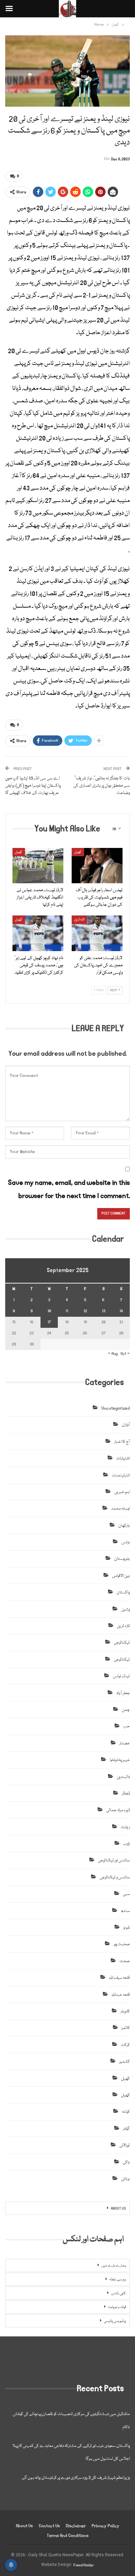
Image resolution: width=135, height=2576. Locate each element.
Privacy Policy (106, 2526)
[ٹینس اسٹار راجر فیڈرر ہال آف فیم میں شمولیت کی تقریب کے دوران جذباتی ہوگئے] (97, 866)
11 (67, 1311)
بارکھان (124, 1526)
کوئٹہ (126, 2112)
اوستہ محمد (120, 1509)
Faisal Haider (84, 2565)
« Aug (113, 1354)
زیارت (125, 1827)
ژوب (127, 1844)
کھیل (19, 852)
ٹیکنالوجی (122, 1643)
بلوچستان (122, 1559)
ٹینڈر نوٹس (121, 1676)
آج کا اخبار (122, 1442)
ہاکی (126, 2162)
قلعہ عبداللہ (121, 1995)
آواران (126, 1425)
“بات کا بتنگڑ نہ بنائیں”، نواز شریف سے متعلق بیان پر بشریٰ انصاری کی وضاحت (102, 786)
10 (49, 1311)
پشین (125, 1609)
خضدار (125, 1743)
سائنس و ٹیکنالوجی (115, 1877)
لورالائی (125, 2145)
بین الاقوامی (121, 1576)
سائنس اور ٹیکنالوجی (114, 1861)
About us (24, 2526)
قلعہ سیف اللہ (119, 1978)
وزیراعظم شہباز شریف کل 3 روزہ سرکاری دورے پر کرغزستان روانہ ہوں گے (76, 2478)
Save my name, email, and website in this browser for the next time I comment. (69, 1189)
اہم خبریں (122, 1492)
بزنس (126, 1542)
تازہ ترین (79, 920)
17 (49, 1322)
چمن (126, 1710)
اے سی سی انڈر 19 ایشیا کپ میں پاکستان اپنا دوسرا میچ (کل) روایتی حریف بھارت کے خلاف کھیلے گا (33, 786)
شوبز (127, 1928)
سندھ (125, 1911)
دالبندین (123, 1777)
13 (103, 1311)
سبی (126, 1894)
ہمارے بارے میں (114, 2266)
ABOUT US (118, 2209)
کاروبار (125, 2011)
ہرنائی (125, 2179)
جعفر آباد (123, 1693)
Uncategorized (116, 1408)
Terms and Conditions (68, 2536)
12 (85, 1311)
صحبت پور (122, 1944)
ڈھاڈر (126, 1794)
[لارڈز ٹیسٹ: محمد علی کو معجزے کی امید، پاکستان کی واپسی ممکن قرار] (97, 933)
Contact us (49, 2526)
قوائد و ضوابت (117, 2307)
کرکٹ (125, 2045)
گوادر (126, 2129)
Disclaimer (76, 2526)
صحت (125, 1961)
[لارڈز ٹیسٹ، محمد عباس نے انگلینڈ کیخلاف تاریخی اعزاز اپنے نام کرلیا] (38, 866)
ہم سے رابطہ (118, 2280)
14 (121, 1311)
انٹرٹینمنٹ (121, 1475)
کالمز (126, 2028)
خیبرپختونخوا (120, 1760)
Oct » (125, 1354)
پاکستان (123, 1593)
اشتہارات (123, 1459)
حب (127, 1727)
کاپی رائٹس (119, 2293)
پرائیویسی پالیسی (115, 2321)
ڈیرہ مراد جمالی (118, 1810)
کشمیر (124, 2062)
